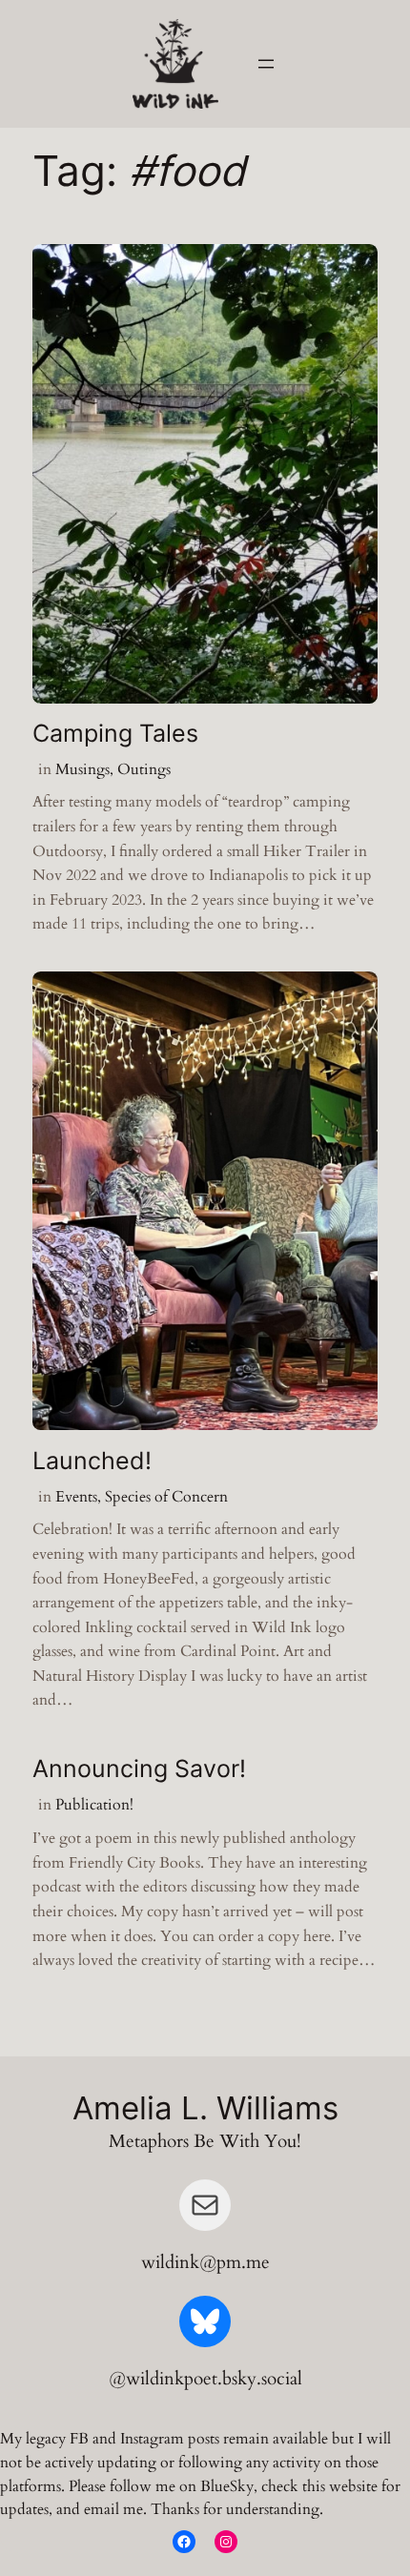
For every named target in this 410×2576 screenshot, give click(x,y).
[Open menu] (266, 64)
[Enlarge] (194, 44)
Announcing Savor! (139, 1769)
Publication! (94, 1805)
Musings (82, 769)
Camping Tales (115, 734)
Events (76, 1497)
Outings (144, 769)
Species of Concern (166, 1497)
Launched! (92, 1461)
